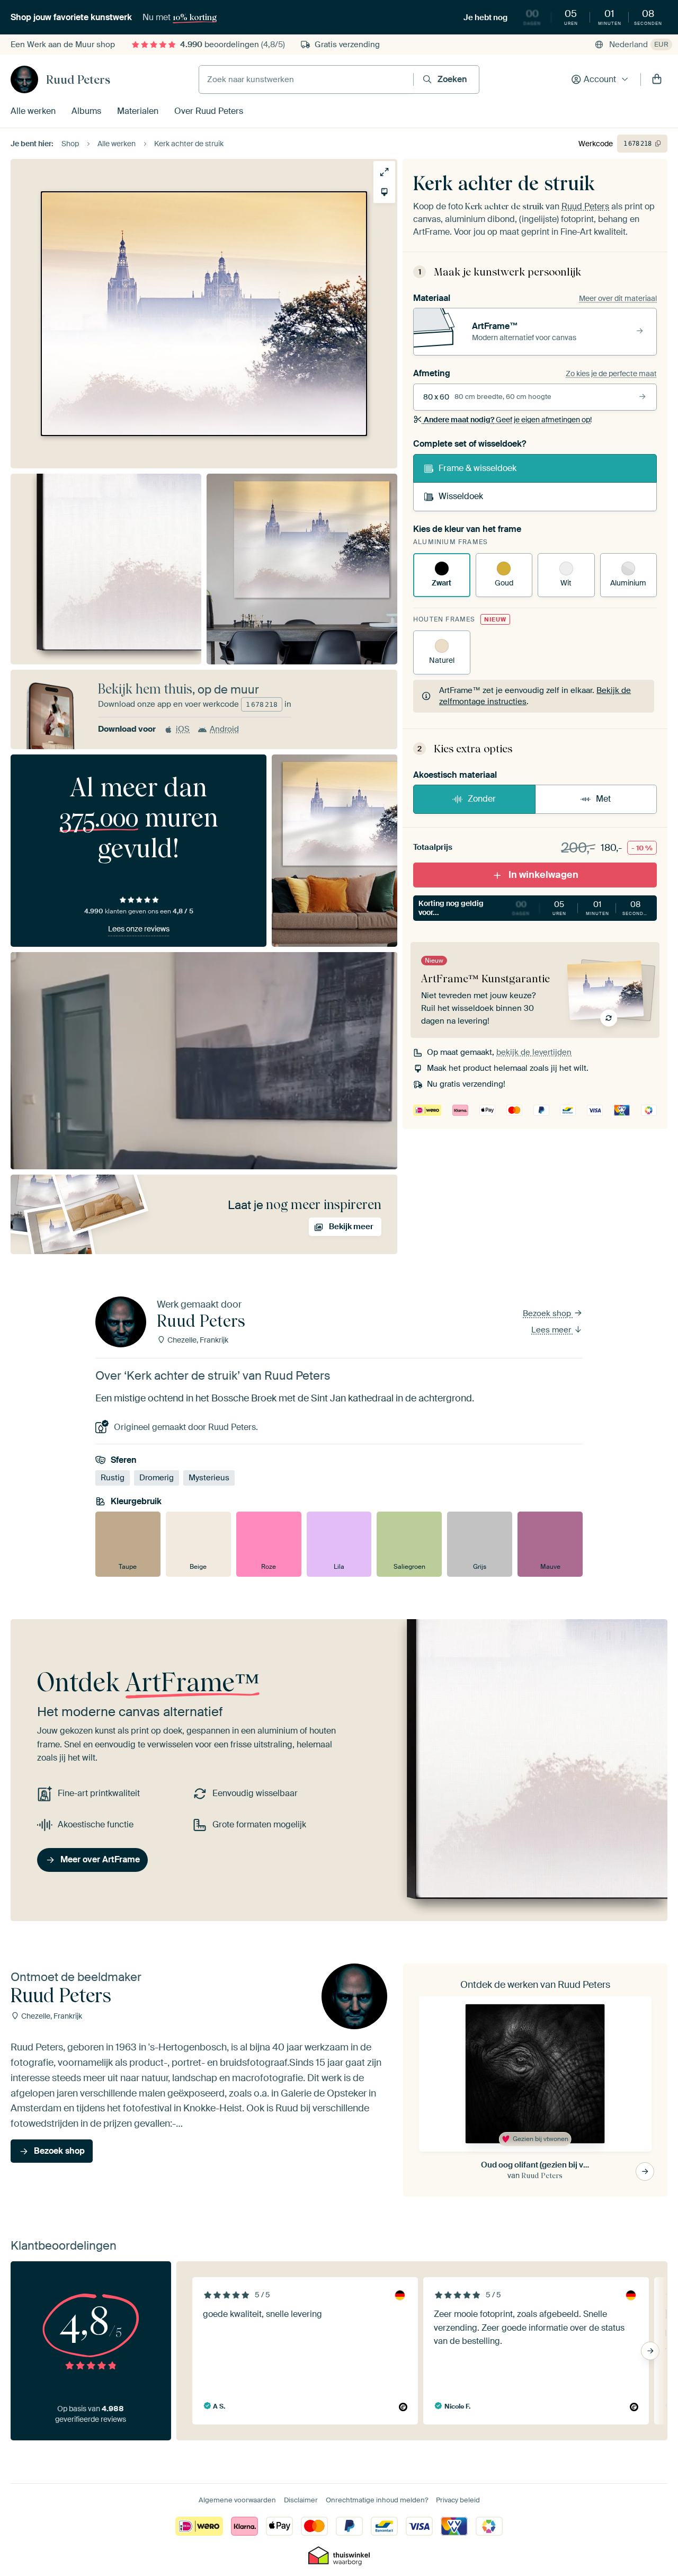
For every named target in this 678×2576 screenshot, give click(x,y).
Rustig (113, 1478)
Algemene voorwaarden (237, 2500)
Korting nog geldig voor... (534, 908)
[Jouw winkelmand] (657, 79)
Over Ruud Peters (209, 111)
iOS (183, 729)
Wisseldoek (461, 496)
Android (224, 729)
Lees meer (552, 1330)
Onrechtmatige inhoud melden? (377, 2500)
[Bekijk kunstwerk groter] (384, 172)
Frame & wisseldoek (478, 468)
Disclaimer (301, 2500)
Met (603, 799)
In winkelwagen (543, 875)
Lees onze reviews (139, 929)
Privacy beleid (458, 2500)
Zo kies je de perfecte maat (611, 374)
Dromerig (157, 1478)
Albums (86, 111)
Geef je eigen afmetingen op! (508, 420)
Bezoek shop (548, 1313)
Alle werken (33, 111)
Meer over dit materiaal (618, 298)
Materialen (138, 111)
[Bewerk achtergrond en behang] (384, 192)
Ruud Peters (78, 79)
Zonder (482, 799)
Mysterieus (209, 1478)
